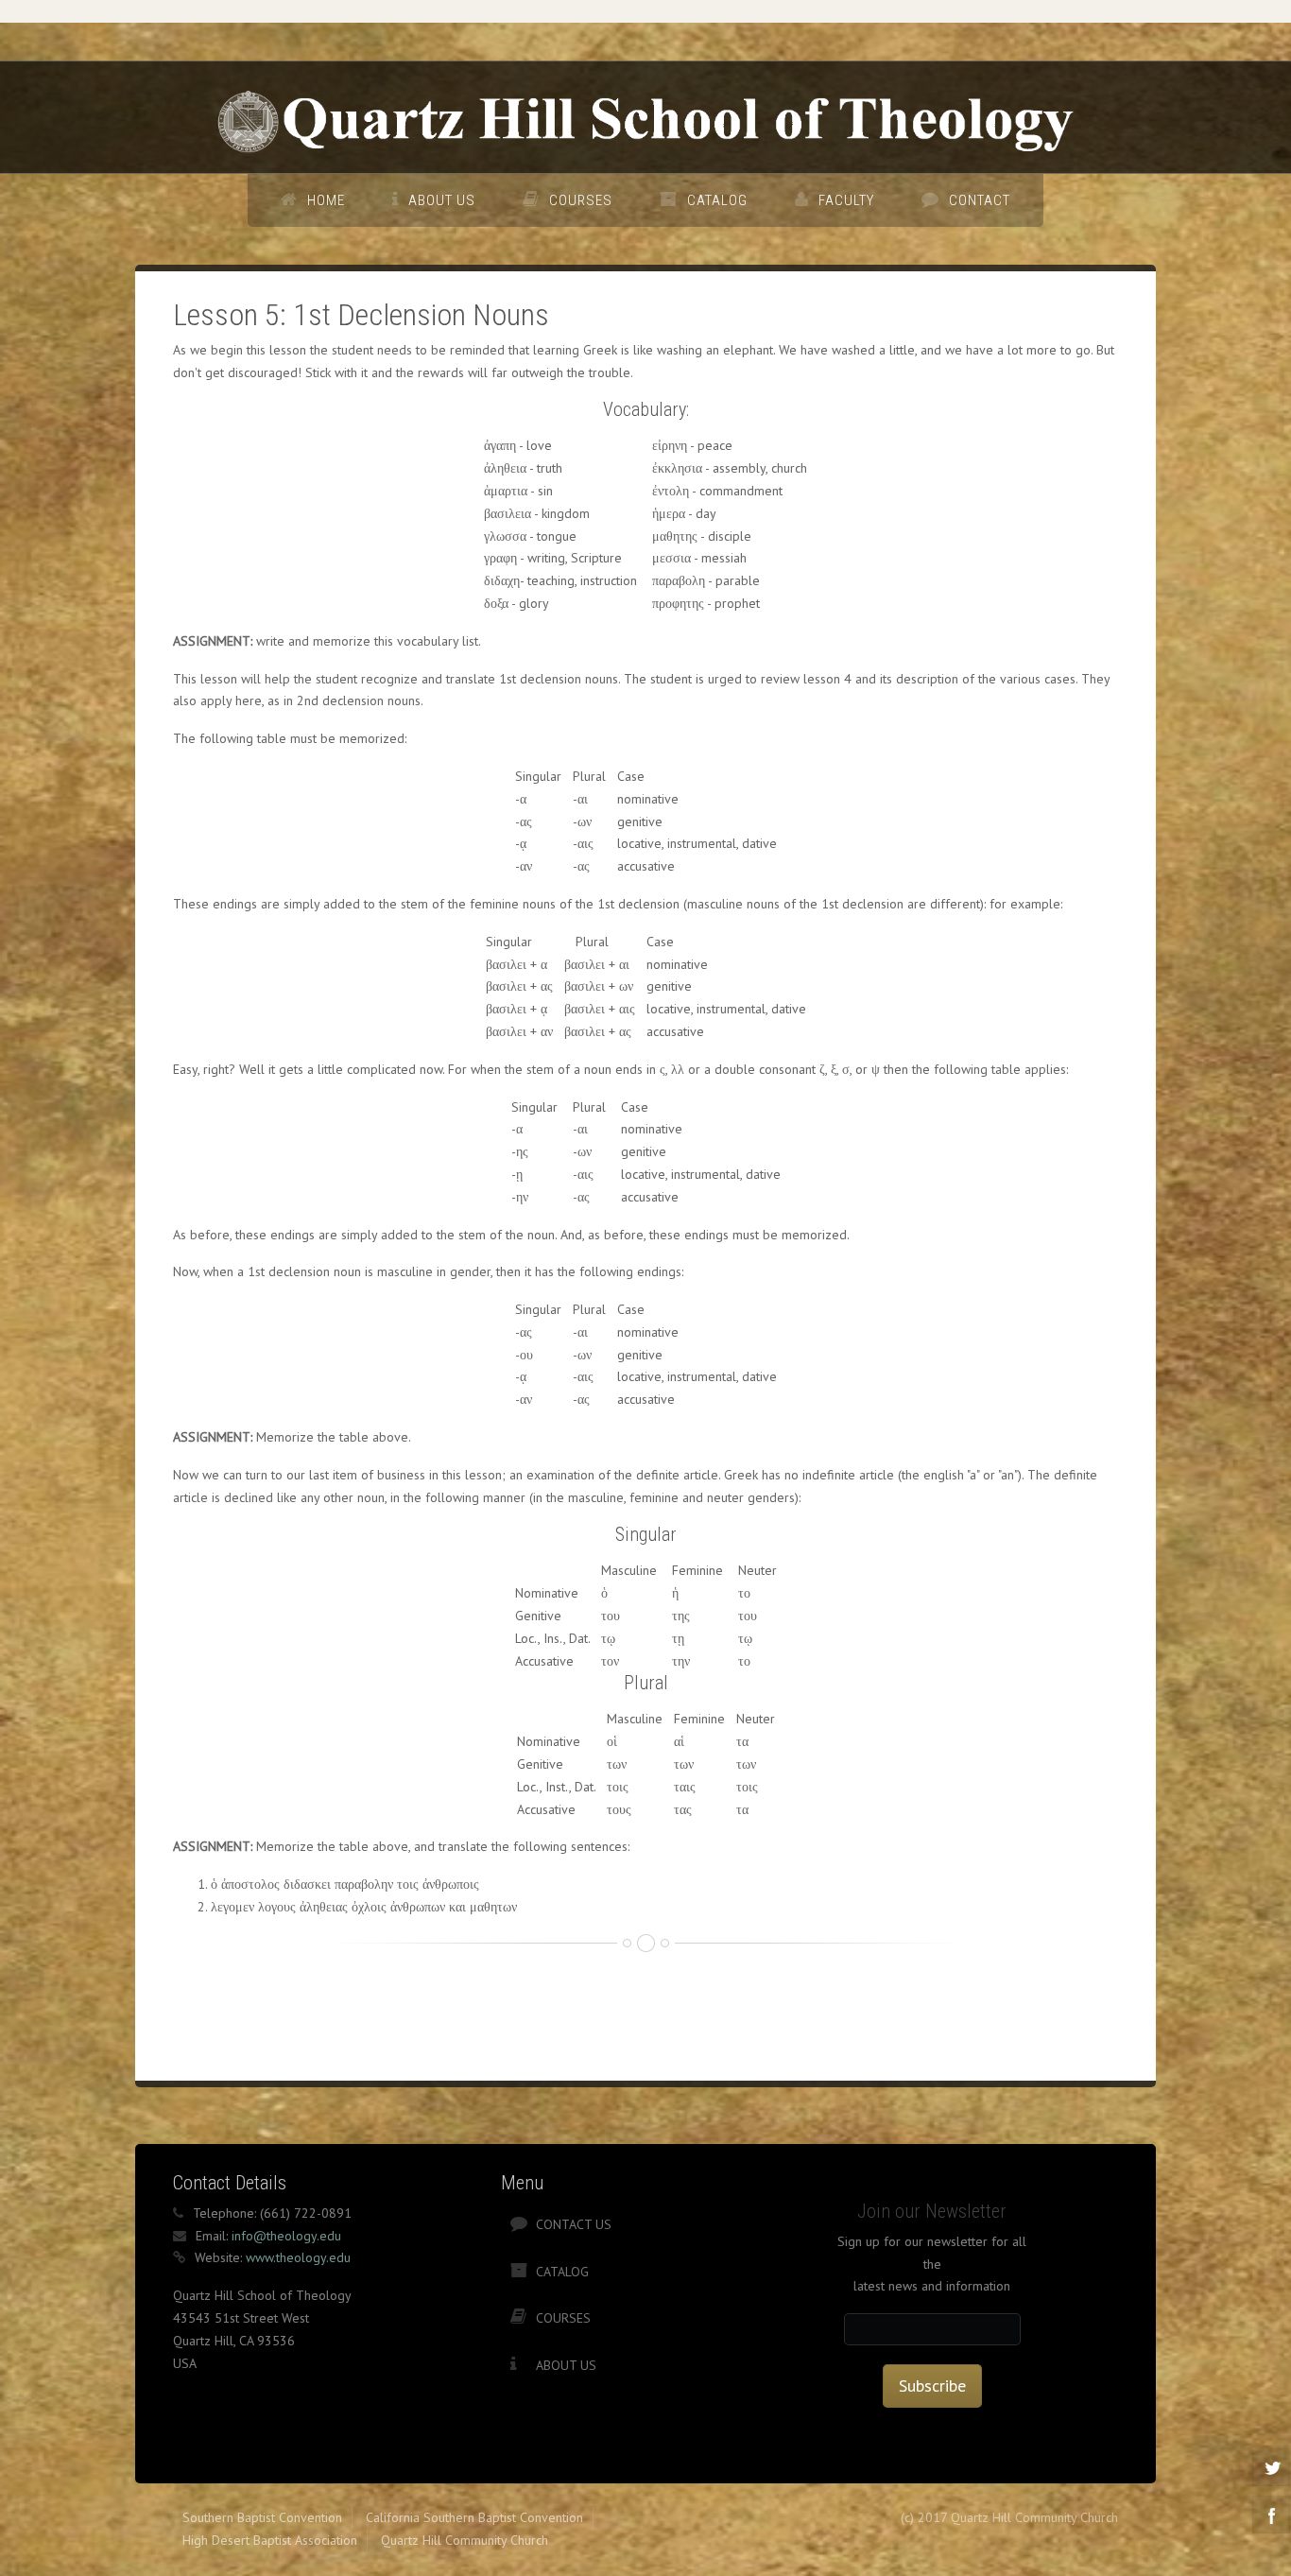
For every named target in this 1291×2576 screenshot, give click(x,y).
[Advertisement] (517, 2010)
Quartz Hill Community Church (465, 2540)
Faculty (846, 200)
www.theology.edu (298, 2257)
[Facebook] (1271, 2515)
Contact (980, 200)
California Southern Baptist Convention (474, 2517)
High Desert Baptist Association (270, 2540)
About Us (442, 200)
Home (326, 200)
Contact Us (574, 2224)
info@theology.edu (286, 2236)
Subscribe (932, 2386)
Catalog (717, 200)
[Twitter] (1271, 2467)
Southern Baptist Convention (262, 2517)
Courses (581, 200)
